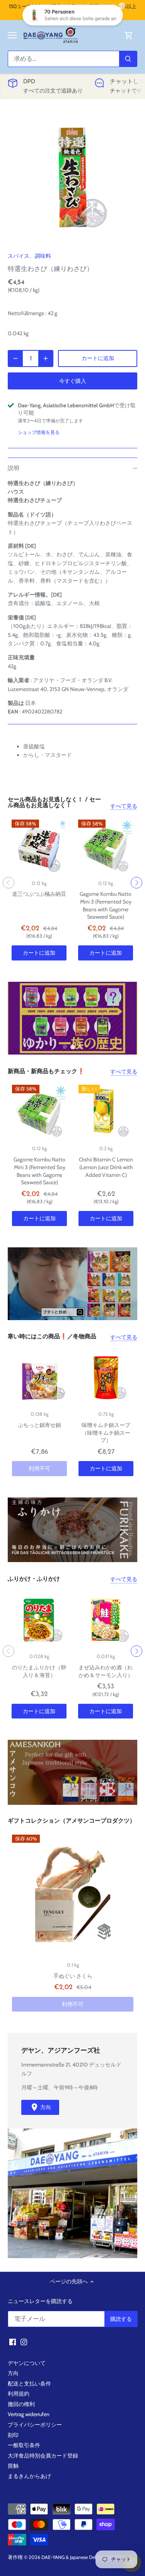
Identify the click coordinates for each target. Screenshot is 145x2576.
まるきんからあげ (29, 2476)
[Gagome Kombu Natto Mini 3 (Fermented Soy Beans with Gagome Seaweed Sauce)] (106, 847)
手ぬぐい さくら (73, 1976)
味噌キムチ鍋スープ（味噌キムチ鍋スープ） (106, 1433)
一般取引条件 (24, 2445)
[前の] (9, 883)
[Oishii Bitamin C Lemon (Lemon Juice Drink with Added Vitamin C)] (106, 1112)
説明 (14, 468)
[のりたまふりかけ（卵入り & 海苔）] (39, 1620)
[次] (136, 883)
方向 (13, 2373)
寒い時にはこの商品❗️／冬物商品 (52, 1337)
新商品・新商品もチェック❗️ (46, 1072)
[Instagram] (24, 2342)
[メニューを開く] (12, 35)
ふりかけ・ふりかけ (34, 1579)
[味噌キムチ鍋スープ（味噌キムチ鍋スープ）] (106, 1378)
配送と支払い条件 (29, 2384)
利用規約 (19, 2394)
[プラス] (46, 358)
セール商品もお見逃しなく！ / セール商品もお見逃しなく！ (54, 803)
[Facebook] (13, 2342)
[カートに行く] (129, 35)
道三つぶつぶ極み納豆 (39, 894)
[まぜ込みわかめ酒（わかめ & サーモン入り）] (106, 1620)
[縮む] (15, 358)
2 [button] (73, 1047)
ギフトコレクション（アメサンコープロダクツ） (72, 1821)
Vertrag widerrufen (29, 2414)
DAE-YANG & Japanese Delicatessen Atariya (86, 2557)
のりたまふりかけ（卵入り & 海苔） (39, 1671)
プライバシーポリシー (35, 2425)
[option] (72, 178)
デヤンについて (27, 2363)
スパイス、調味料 (29, 256)
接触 (13, 2466)
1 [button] (65, 1047)
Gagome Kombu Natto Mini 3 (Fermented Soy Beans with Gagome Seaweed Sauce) (106, 905)
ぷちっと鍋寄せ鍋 (39, 1425)
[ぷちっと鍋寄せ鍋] (39, 1378)
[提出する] (128, 59)
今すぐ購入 (73, 381)
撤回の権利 (21, 2404)
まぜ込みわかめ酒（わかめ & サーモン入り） (106, 1671)
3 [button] (80, 1047)
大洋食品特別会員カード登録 (43, 2456)
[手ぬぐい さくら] (73, 1895)
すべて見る (124, 806)
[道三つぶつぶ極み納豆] (39, 847)
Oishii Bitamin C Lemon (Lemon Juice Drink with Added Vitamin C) (106, 1167)
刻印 (13, 2435)
